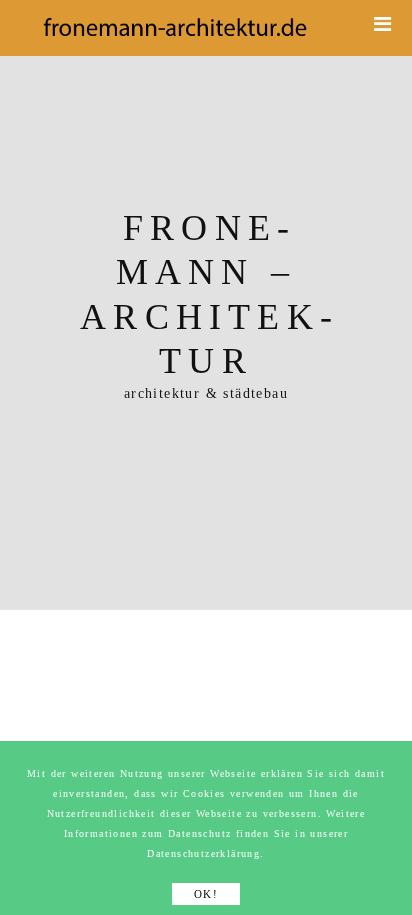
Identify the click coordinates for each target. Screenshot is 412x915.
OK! (206, 894)
